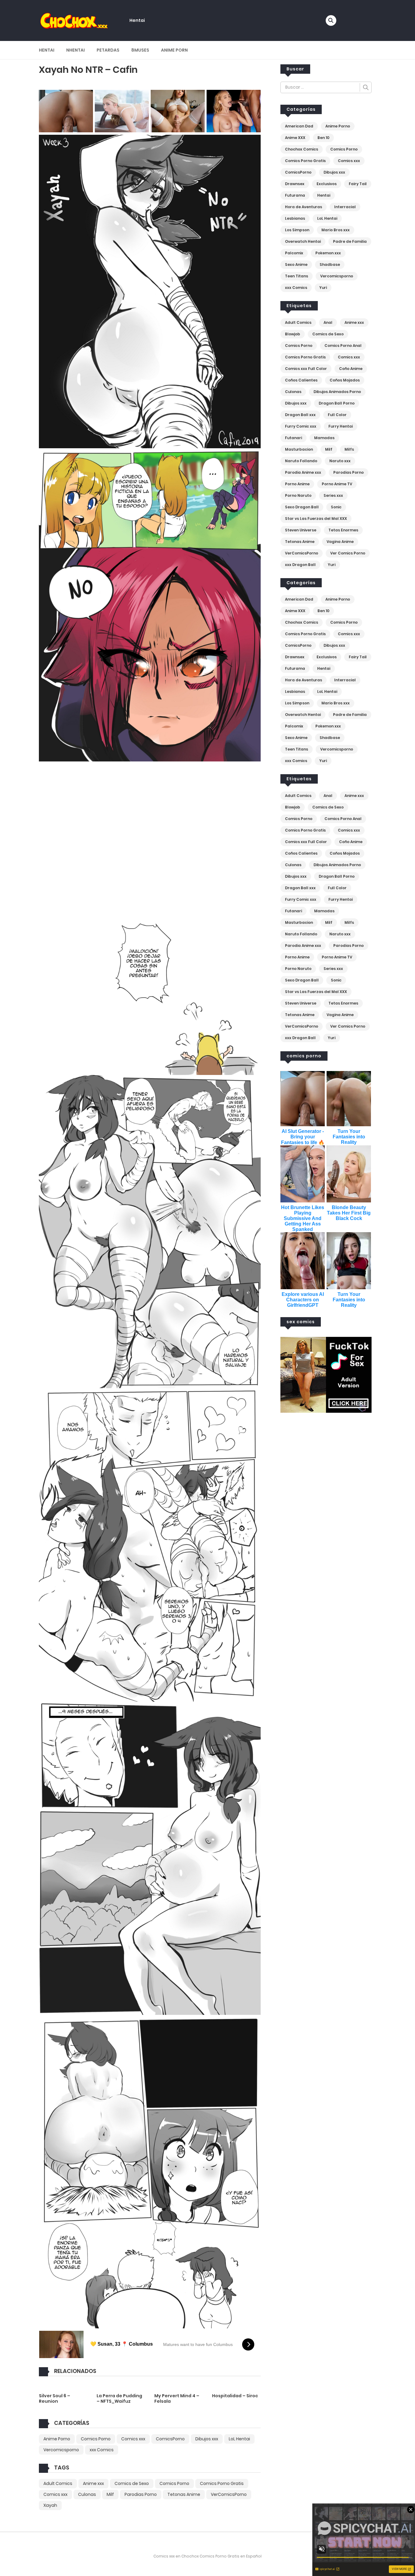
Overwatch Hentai (303, 241)
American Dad (299, 126)
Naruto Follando (301, 461)
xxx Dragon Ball (300, 565)
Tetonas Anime (184, 2494)
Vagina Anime (340, 542)
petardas (108, 50)
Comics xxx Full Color (306, 369)
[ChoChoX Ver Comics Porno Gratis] (74, 20)
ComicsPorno (170, 2439)
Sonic (336, 507)
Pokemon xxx (328, 253)
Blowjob (293, 334)
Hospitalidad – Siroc (235, 2396)
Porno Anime (297, 484)
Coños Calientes (301, 380)
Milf (110, 2494)
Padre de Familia (350, 241)
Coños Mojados (345, 380)
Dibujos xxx (207, 2439)
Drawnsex (295, 184)
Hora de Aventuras (304, 207)
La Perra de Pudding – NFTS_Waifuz (119, 2398)
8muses (140, 50)
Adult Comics (58, 2483)
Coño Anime (351, 369)
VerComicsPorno (229, 2494)
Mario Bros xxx (336, 230)
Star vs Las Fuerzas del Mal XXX (316, 519)
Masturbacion (299, 449)
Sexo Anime (296, 264)
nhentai (75, 50)
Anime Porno (57, 2439)
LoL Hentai (239, 2439)
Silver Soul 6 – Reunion (55, 2398)
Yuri (323, 288)
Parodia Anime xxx (303, 472)
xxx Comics (102, 2450)
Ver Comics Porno (348, 553)
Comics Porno (96, 2439)
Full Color (337, 415)
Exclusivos (327, 184)
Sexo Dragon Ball (302, 507)
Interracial (345, 207)
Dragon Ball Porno (337, 403)
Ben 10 (323, 138)
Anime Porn (174, 50)
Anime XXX (295, 138)
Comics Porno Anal (343, 346)
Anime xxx (93, 2483)
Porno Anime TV (337, 484)
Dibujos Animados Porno (337, 392)
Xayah (50, 2505)
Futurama (295, 195)
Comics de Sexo (132, 2483)
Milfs (349, 449)
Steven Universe (301, 530)
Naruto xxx (340, 461)
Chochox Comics (302, 149)
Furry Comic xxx (301, 426)
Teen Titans (297, 276)
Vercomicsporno (61, 2450)
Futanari (293, 438)
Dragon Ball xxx (300, 415)
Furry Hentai (341, 426)
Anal (328, 322)
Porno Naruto (298, 495)
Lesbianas (295, 218)
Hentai (137, 20)
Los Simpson (297, 230)
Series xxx (333, 495)
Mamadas (324, 438)
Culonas (87, 2494)
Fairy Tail (358, 184)
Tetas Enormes (343, 530)
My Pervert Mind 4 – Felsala (177, 2398)
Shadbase (330, 264)
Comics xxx (133, 2439)
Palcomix (294, 253)
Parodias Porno (141, 2494)
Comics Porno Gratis (222, 2483)
